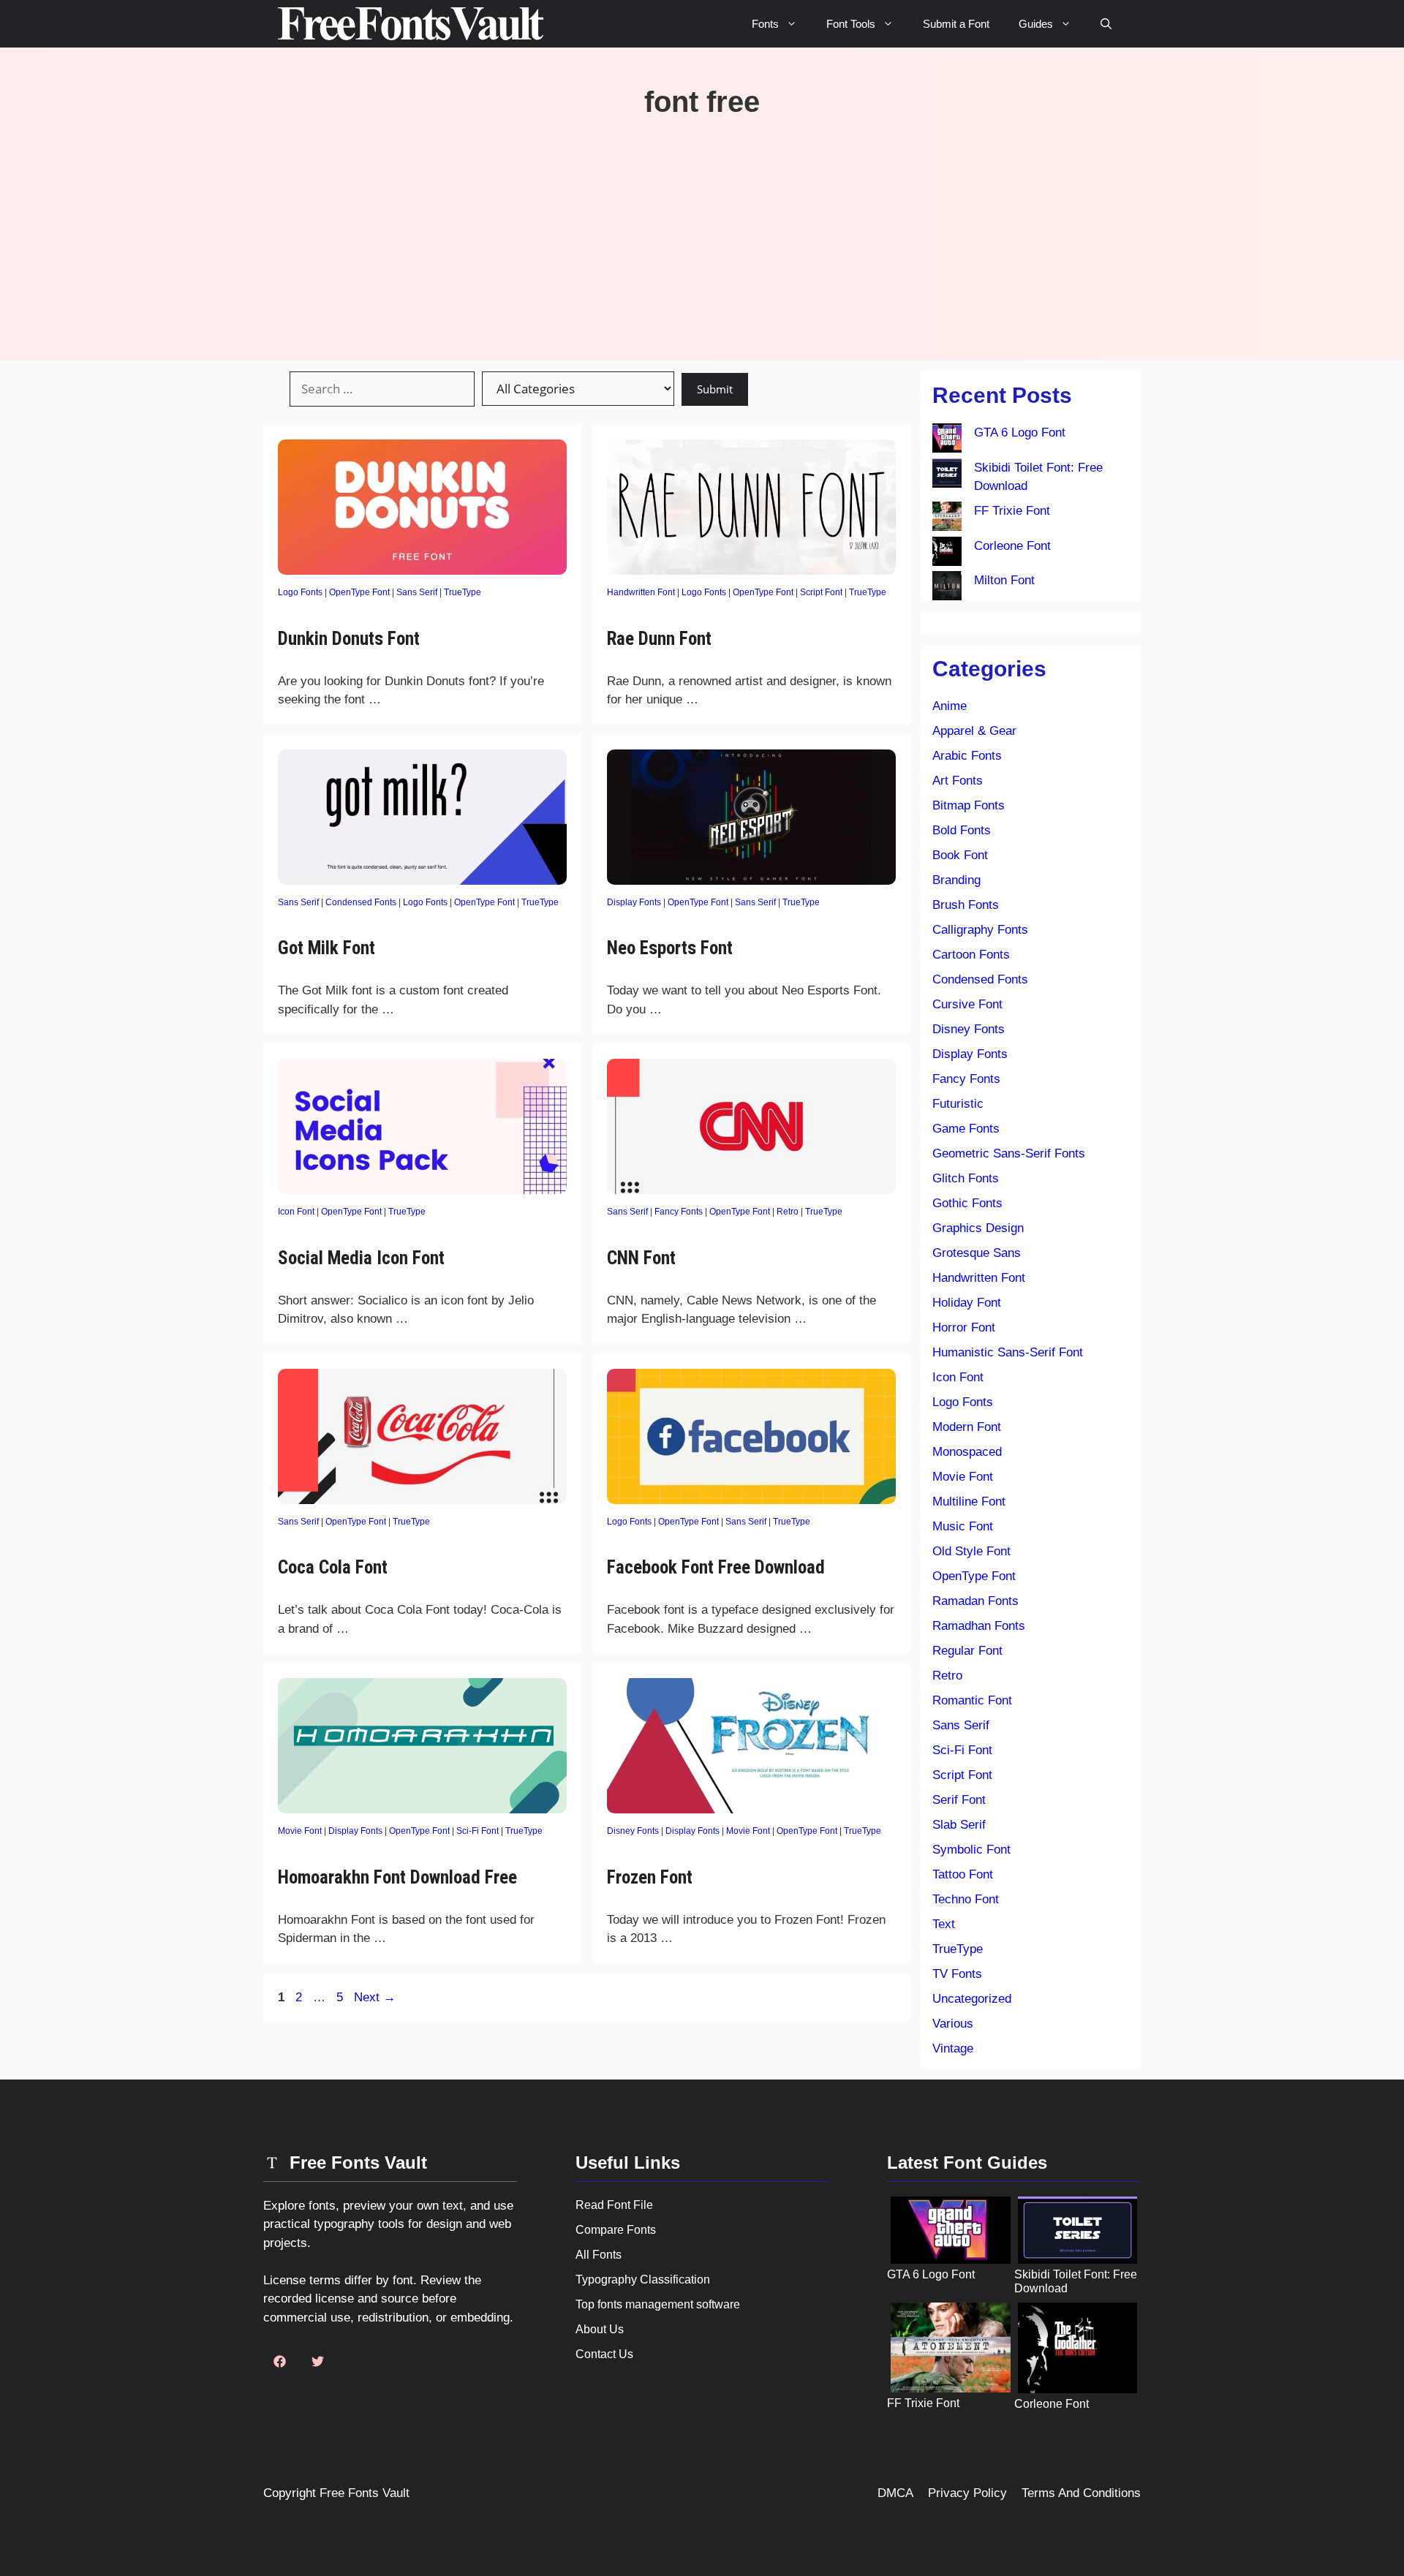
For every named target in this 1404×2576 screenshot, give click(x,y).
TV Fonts (957, 1974)
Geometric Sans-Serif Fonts (1009, 1153)
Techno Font (966, 1899)
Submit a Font (956, 24)
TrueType (463, 592)
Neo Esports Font (670, 948)
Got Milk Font (327, 948)
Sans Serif (417, 592)
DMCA (895, 2493)
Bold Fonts (962, 830)
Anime (950, 706)
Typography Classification (643, 2280)
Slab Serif (959, 1825)
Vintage (953, 2048)
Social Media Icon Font (361, 1258)
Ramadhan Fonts (979, 1626)
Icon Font (296, 1212)
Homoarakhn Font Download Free (397, 1877)
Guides (1036, 24)
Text (944, 1924)
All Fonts (599, 2255)
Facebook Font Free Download (716, 1567)
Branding (956, 880)
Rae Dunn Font (659, 639)
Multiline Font (969, 1502)
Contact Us (604, 2354)
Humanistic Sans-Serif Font (1008, 1352)
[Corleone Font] (947, 554)
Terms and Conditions (1081, 2493)
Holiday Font (967, 1303)
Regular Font (967, 1651)
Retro (788, 1212)
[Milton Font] (947, 589)
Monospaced (967, 1452)
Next (375, 1997)
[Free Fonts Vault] (411, 24)
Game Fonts (966, 1129)
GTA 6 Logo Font (1020, 433)
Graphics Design (978, 1228)
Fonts (765, 24)
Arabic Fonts (967, 756)
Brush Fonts (966, 905)
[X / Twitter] (317, 2362)
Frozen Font (650, 1877)
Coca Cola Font (333, 1567)
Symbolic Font (971, 1850)
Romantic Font (972, 1700)
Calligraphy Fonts (980, 930)
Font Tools (851, 24)
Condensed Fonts (361, 902)
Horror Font (964, 1327)
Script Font (821, 592)
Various (953, 2024)
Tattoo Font (963, 1874)
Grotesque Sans (977, 1253)
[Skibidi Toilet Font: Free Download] (947, 476)
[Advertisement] (702, 229)
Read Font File (614, 2205)
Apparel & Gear (974, 731)
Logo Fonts (300, 592)
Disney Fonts (633, 1831)
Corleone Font (1012, 546)
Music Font (963, 1526)
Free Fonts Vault (365, 2493)
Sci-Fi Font (478, 1831)
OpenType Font (359, 592)
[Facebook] (279, 2362)
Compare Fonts (616, 2230)
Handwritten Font (641, 592)
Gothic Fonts (967, 1203)
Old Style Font (971, 1551)
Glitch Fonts (966, 1178)
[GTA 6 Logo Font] (947, 441)
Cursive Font (967, 1004)
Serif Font (959, 1800)
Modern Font (967, 1427)
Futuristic (958, 1104)
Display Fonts (634, 902)
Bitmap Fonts (969, 805)
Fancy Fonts (679, 1212)
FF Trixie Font (1012, 511)
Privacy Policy (967, 2493)
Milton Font (1004, 580)
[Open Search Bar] (1106, 24)
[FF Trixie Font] (947, 519)
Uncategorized (972, 1999)
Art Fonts (958, 781)
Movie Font (300, 1831)
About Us (600, 2329)
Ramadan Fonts (975, 1601)
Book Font (960, 855)
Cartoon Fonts (971, 955)
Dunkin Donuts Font (349, 639)
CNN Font (641, 1258)
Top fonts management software (658, 2304)
